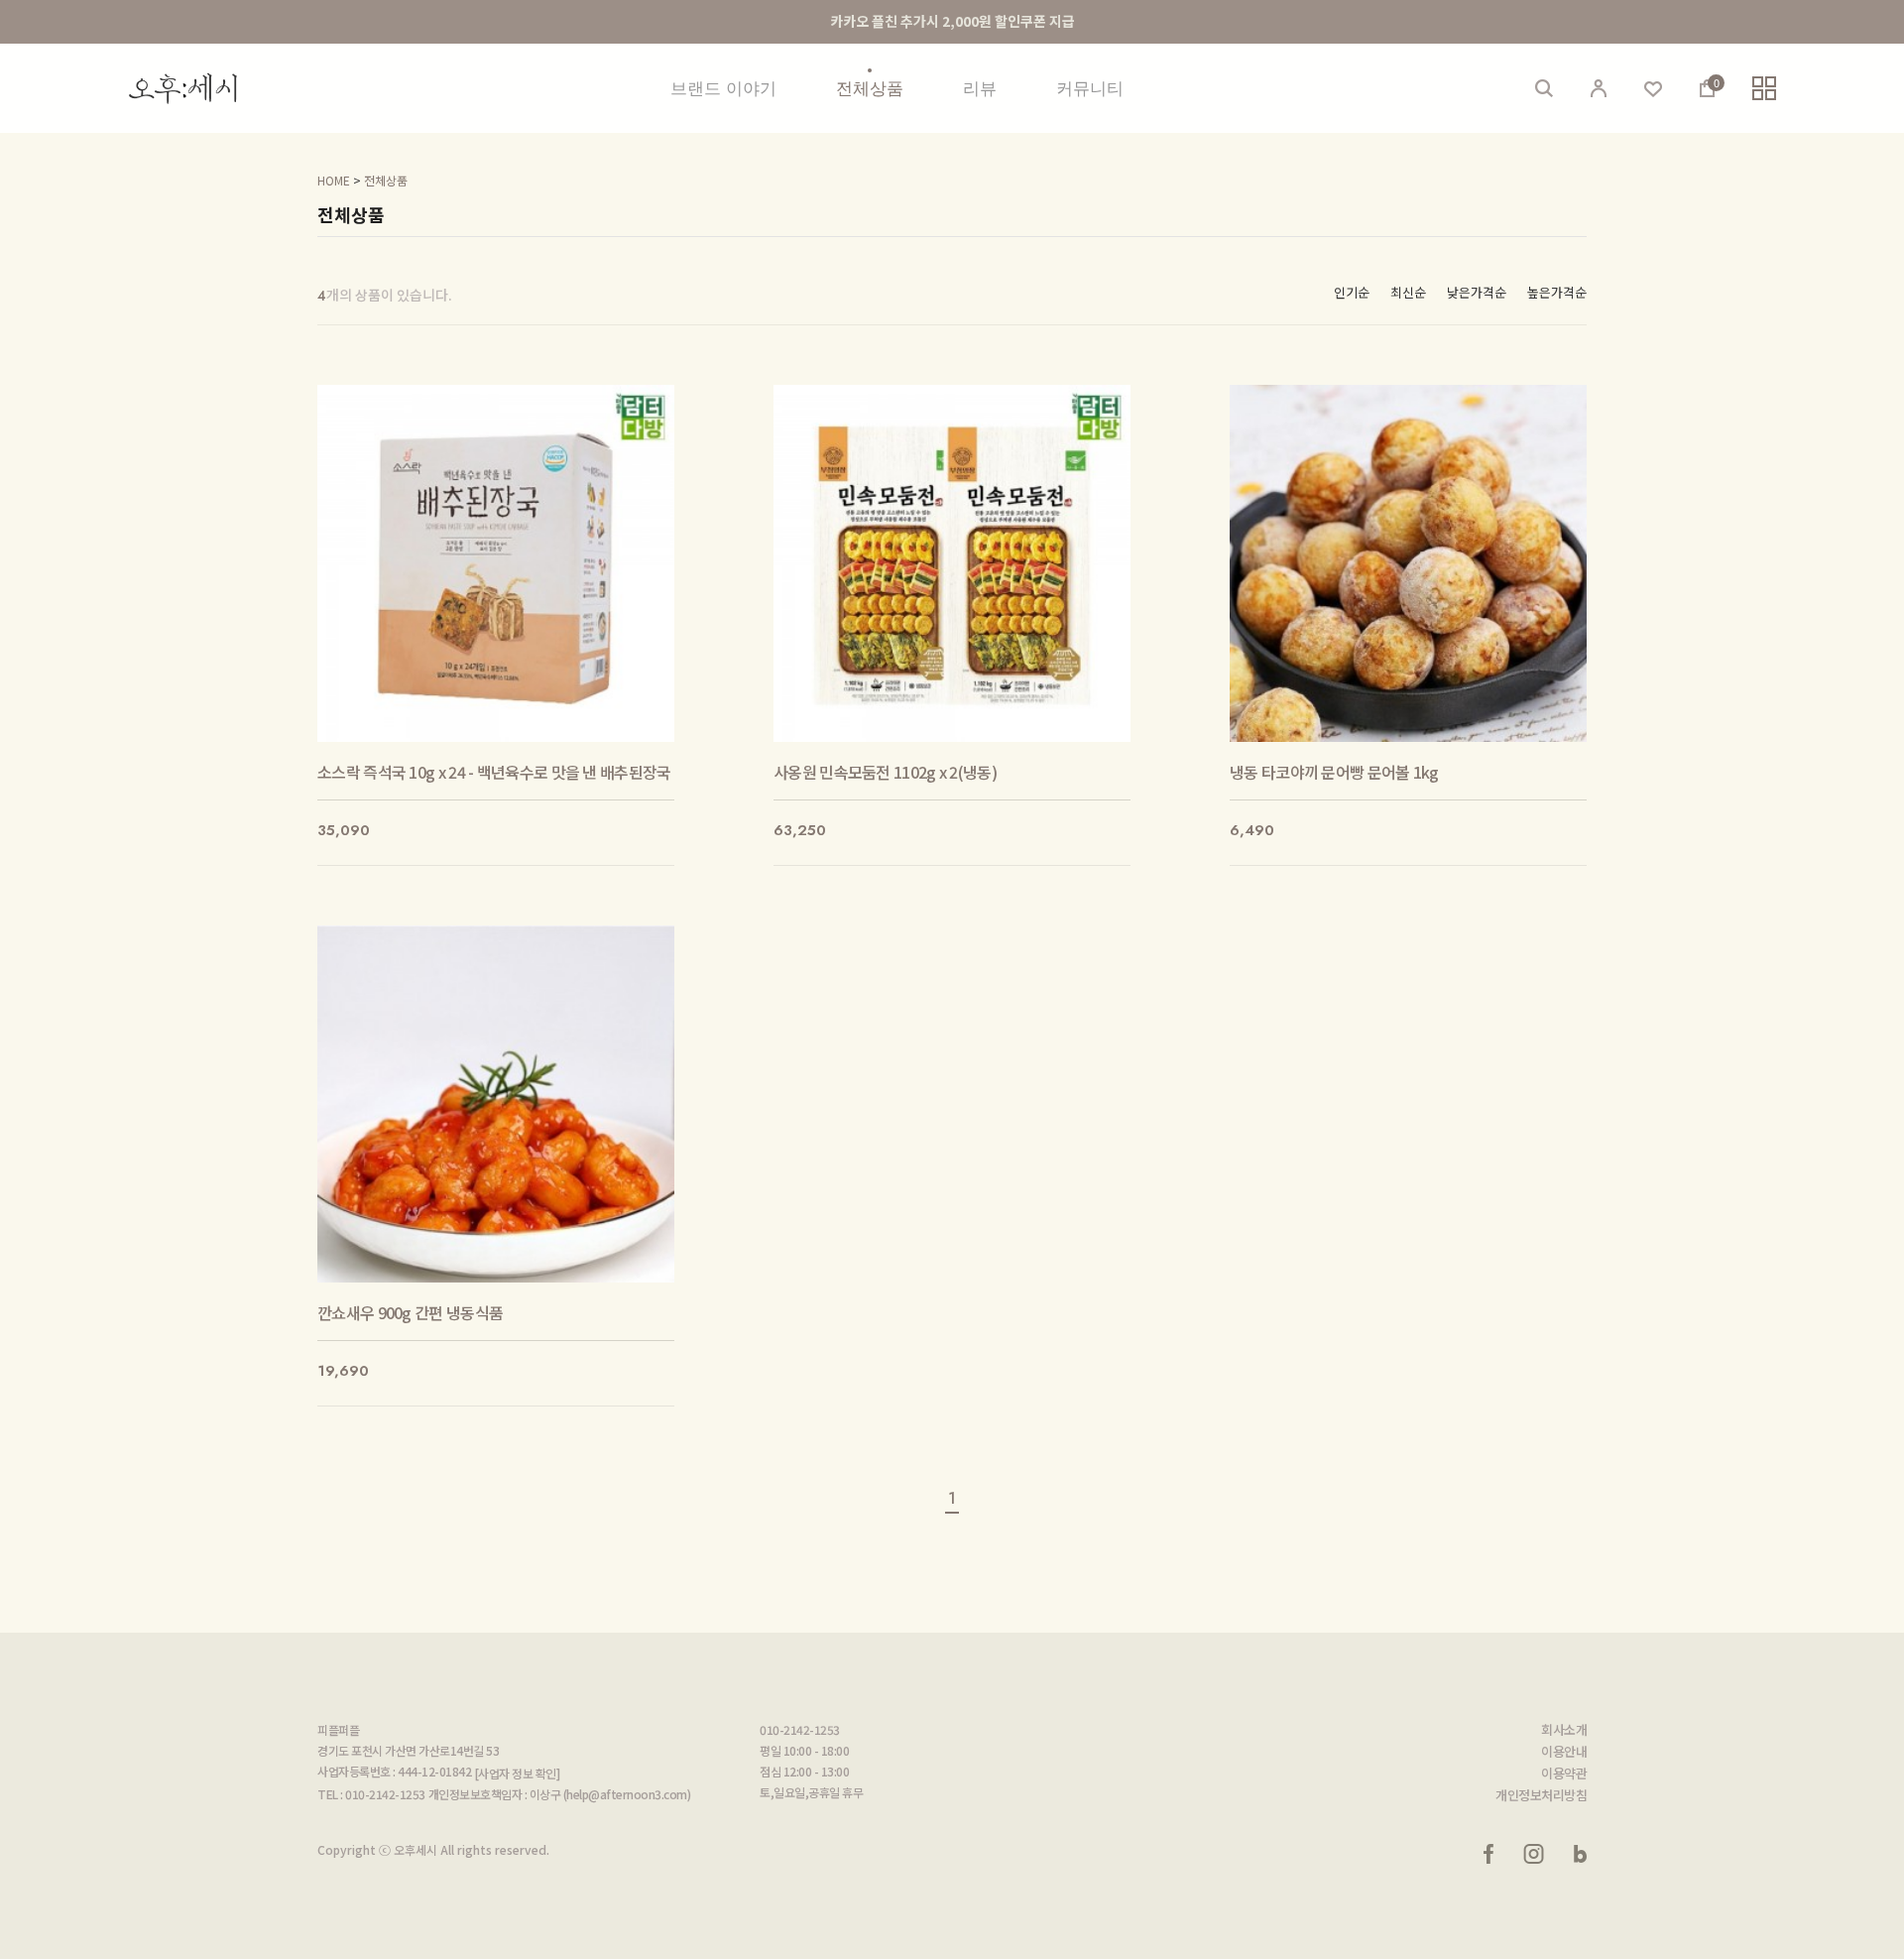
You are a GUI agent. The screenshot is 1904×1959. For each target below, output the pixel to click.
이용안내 (1564, 1752)
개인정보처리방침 (1541, 1795)
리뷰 (980, 88)
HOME (334, 180)
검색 (1544, 88)
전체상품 (870, 88)
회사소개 (1564, 1730)
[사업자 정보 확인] (517, 1773)
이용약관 (1564, 1774)
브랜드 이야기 (723, 88)
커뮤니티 (1090, 88)
